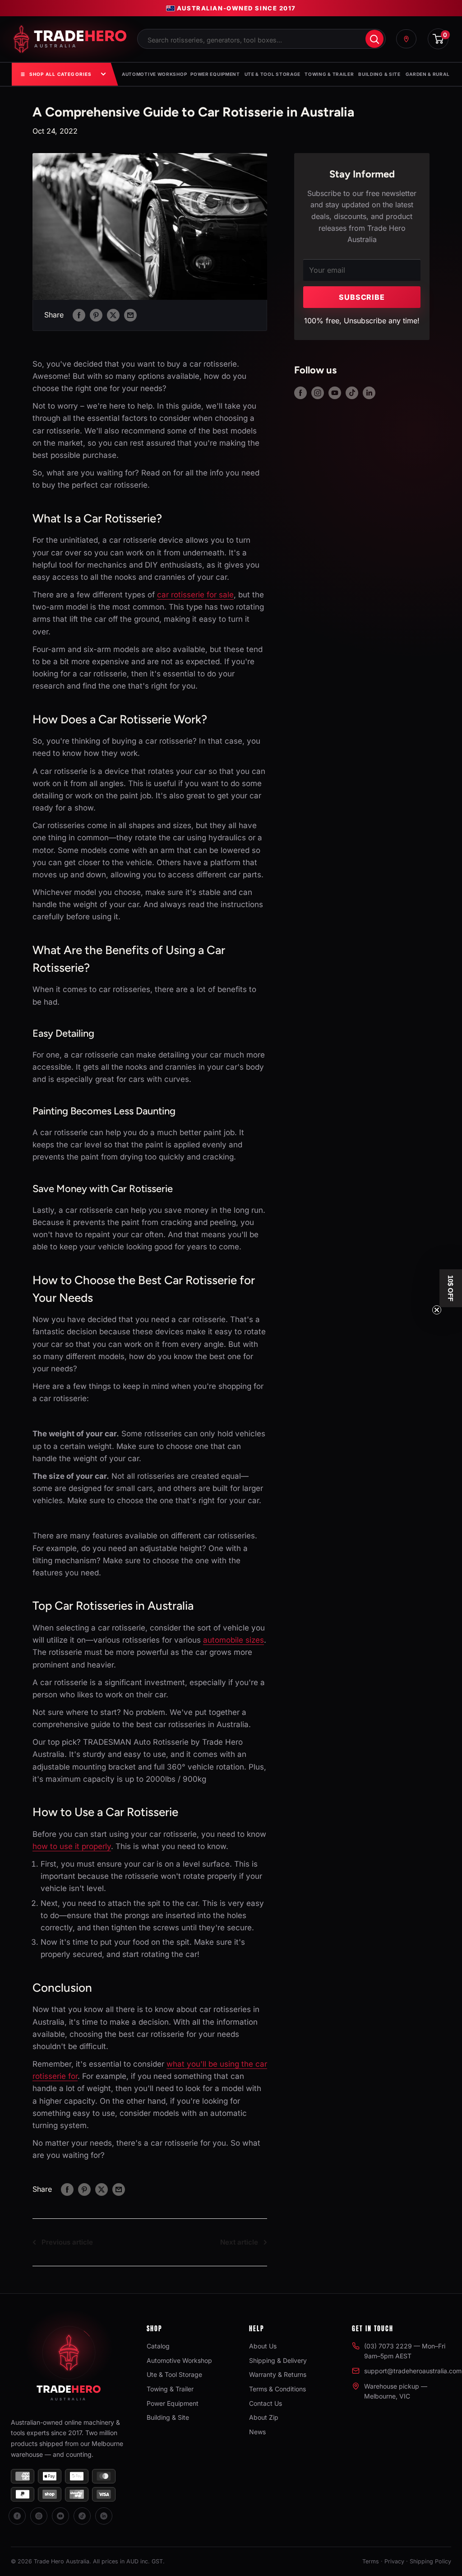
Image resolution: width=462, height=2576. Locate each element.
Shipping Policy (430, 2561)
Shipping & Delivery (278, 2360)
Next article (239, 2242)
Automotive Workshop (154, 74)
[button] (451, 1288)
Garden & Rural (428, 74)
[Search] (374, 39)
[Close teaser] (437, 1310)
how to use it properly (72, 1846)
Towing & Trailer (329, 74)
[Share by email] (130, 315)
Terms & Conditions (277, 2389)
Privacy (394, 2561)
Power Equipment (215, 74)
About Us (263, 2346)
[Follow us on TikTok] (352, 393)
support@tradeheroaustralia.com (413, 2371)
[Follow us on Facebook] (300, 393)
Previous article (67, 2242)
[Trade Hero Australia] (69, 2360)
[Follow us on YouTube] (335, 393)
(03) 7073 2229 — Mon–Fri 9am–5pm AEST (405, 2351)
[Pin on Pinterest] (96, 315)
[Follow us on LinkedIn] (369, 393)
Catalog (158, 2346)
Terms (371, 2561)
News (257, 2432)
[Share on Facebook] (79, 315)
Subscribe (362, 297)
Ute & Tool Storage (273, 74)
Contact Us (266, 2403)
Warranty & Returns (278, 2374)
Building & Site (379, 74)
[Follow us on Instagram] (318, 393)
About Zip (264, 2417)
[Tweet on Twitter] (113, 315)
